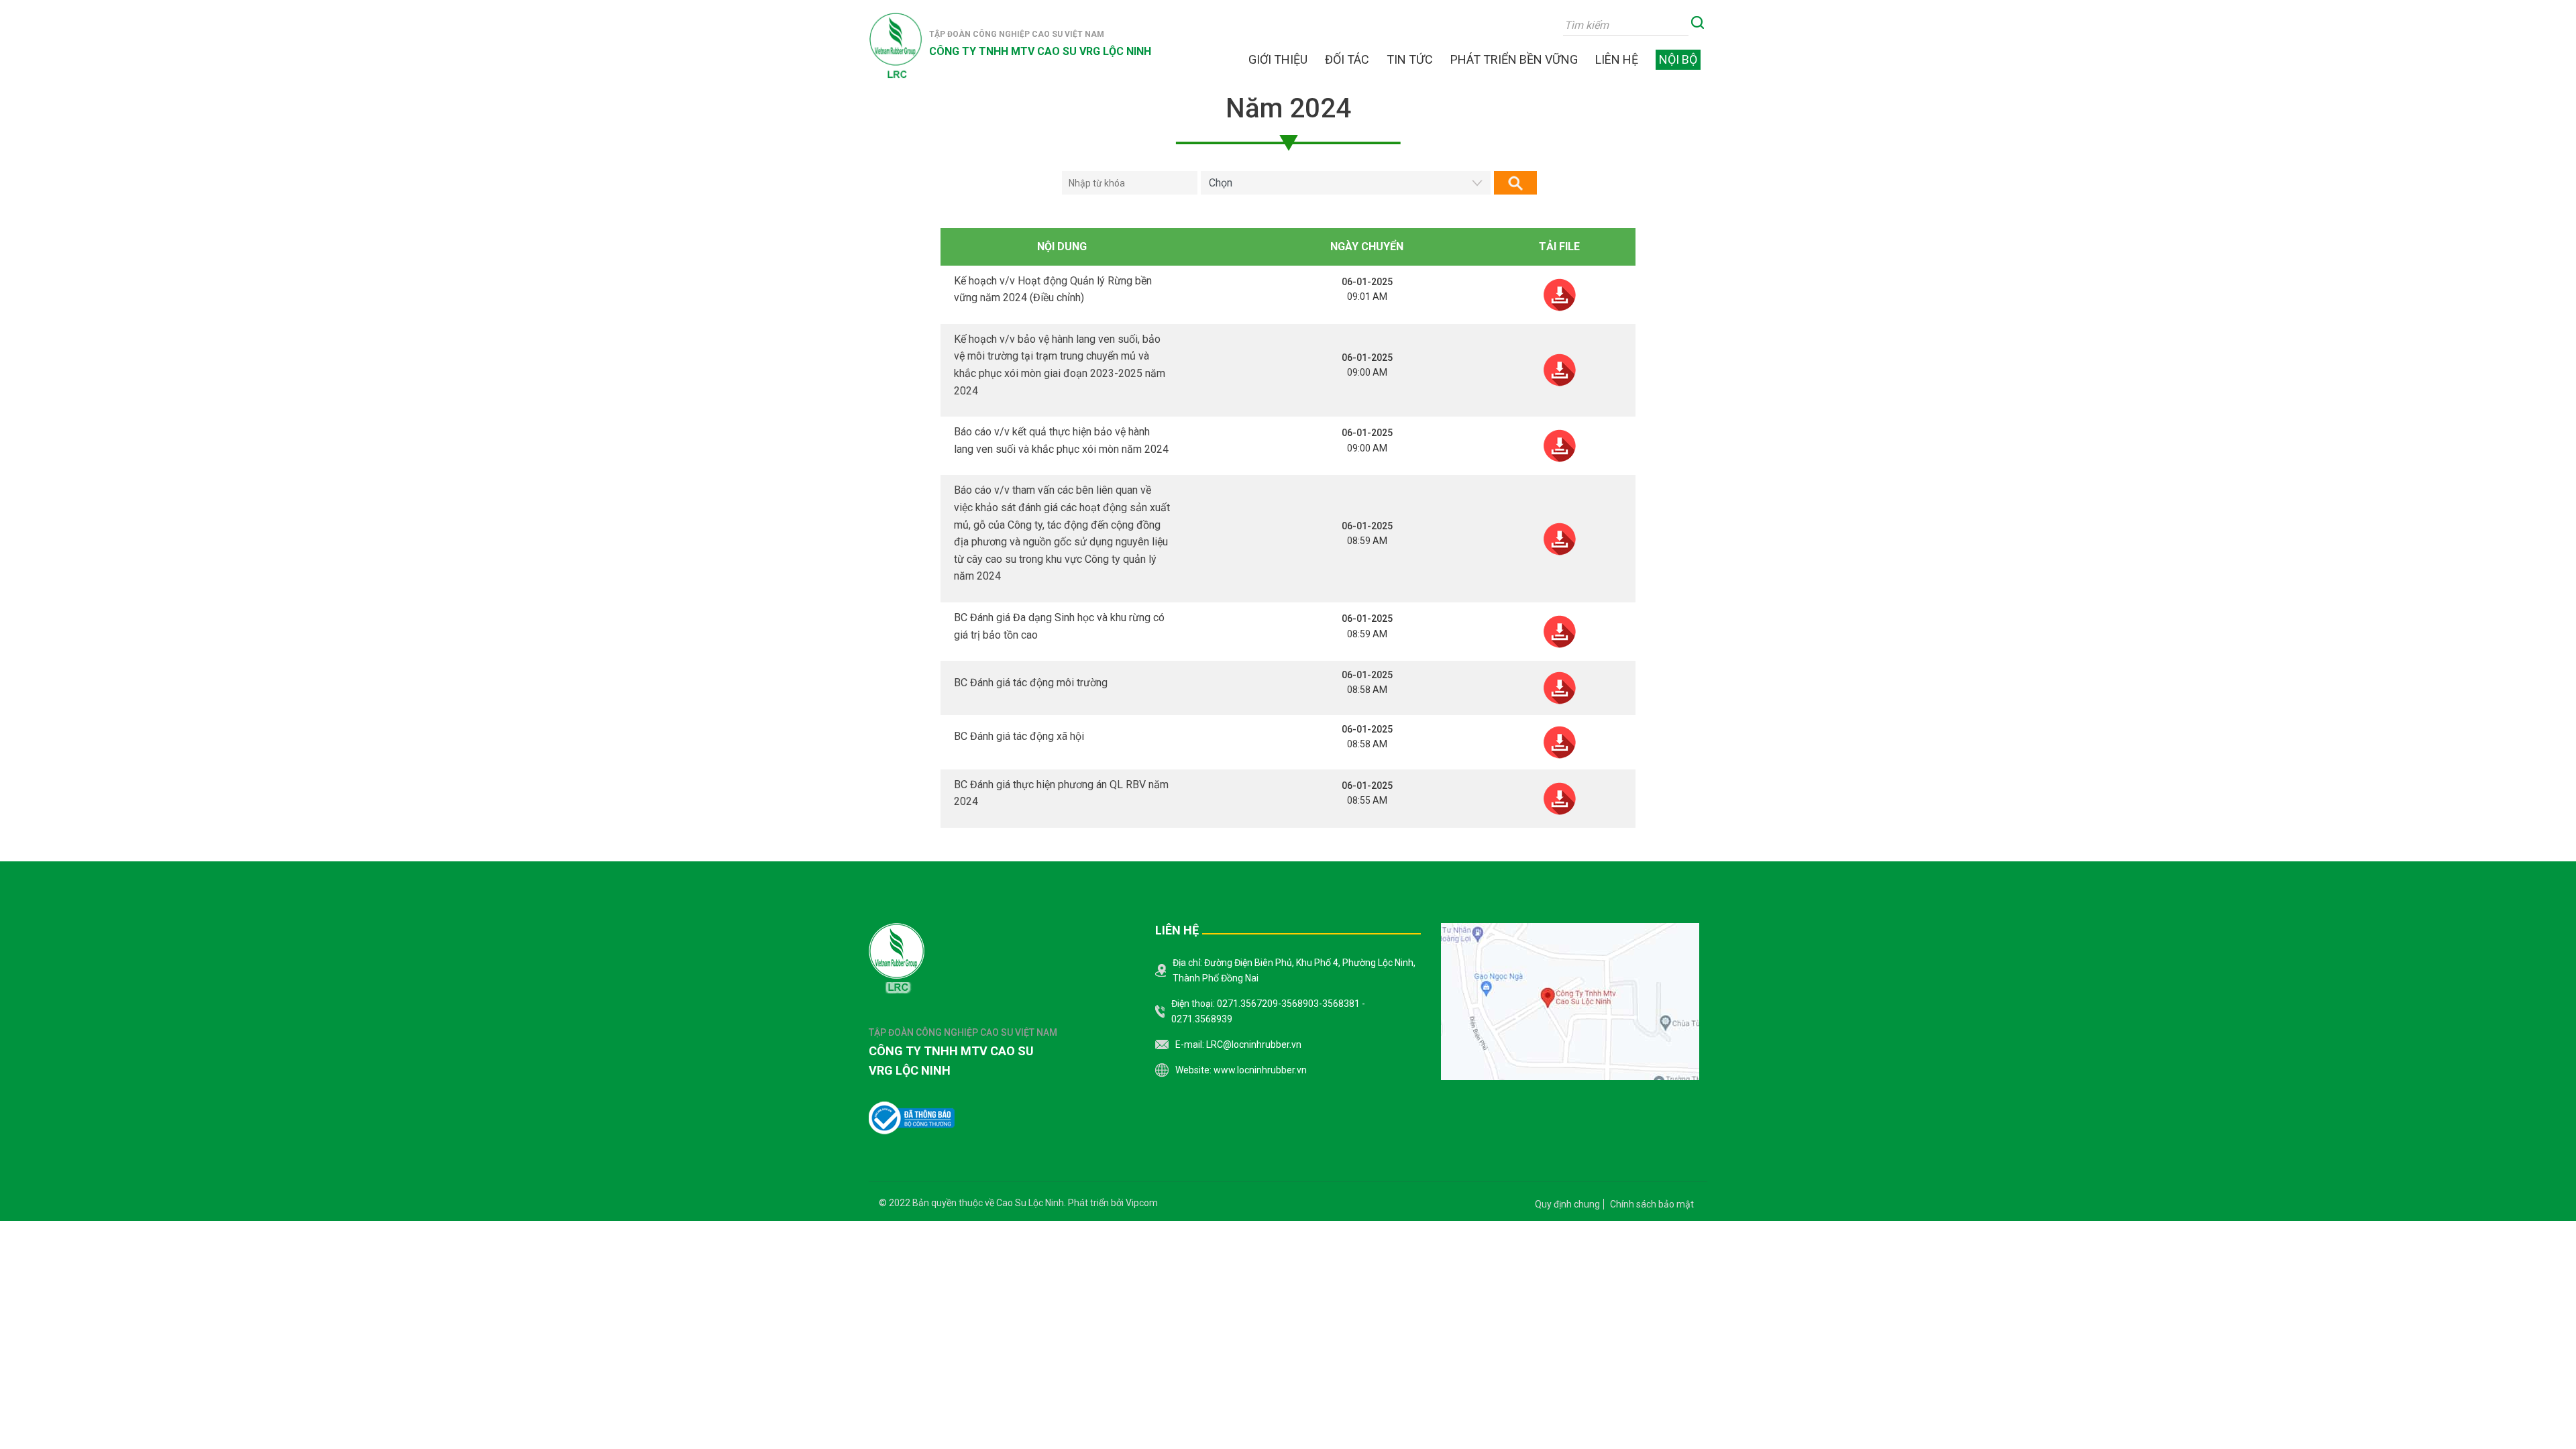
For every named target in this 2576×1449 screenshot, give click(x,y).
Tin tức (1410, 60)
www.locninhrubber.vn (1260, 1070)
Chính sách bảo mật (1652, 1204)
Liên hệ (1617, 60)
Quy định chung (1567, 1204)
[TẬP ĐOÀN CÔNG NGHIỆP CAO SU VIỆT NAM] (896, 46)
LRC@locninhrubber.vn (1254, 1044)
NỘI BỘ (1678, 59)
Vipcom (1142, 1203)
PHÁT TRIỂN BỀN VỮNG (1514, 60)
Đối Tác (1347, 60)
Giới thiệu (1278, 60)
